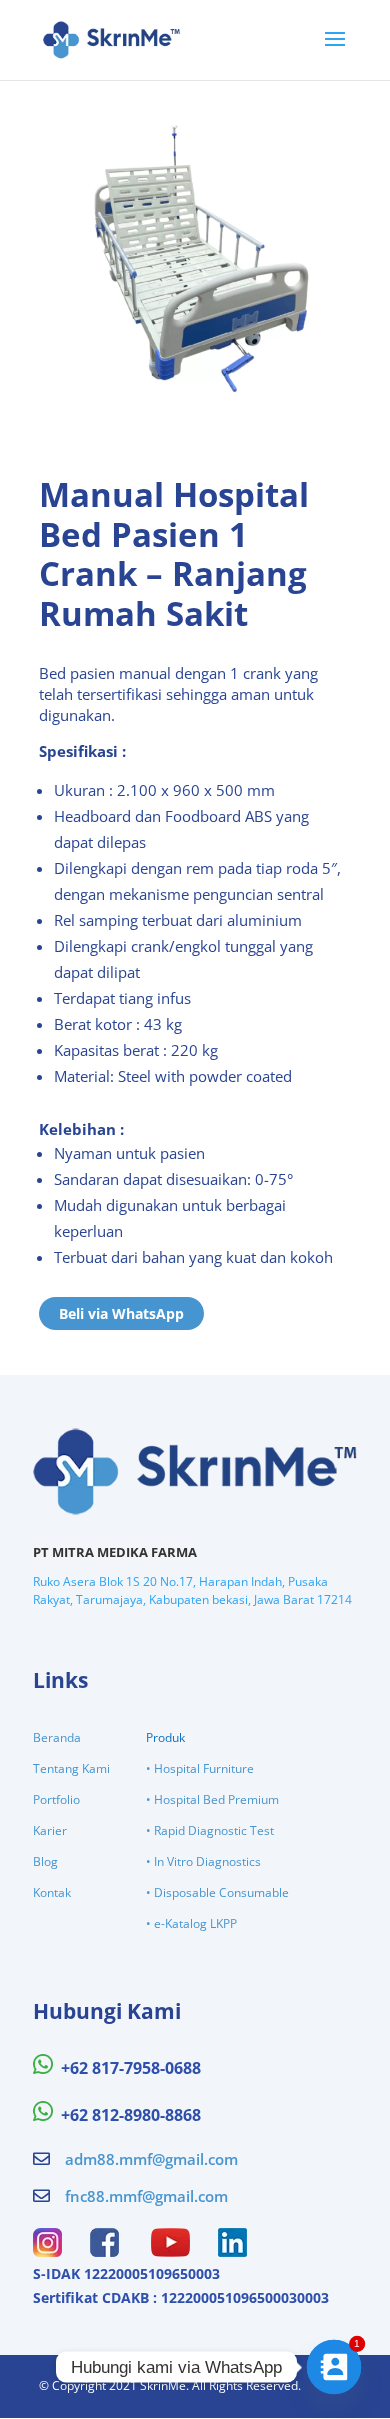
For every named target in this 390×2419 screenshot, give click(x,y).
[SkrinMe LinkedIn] (232, 2251)
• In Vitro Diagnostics (203, 1861)
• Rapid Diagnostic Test (210, 1830)
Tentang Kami (71, 1768)
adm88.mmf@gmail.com (151, 2159)
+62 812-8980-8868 (131, 2115)
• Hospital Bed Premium (212, 1799)
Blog (45, 1861)
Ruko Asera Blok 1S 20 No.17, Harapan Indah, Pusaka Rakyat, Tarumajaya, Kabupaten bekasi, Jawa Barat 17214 (192, 1590)
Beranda (57, 1737)
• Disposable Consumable (217, 1892)
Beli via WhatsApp (121, 1313)
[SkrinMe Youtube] (170, 2251)
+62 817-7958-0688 (131, 2068)
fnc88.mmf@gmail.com (146, 2196)
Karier (50, 1830)
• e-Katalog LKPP (191, 1923)
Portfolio (56, 1799)
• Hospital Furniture (200, 1768)
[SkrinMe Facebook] (104, 2251)
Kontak (52, 1892)
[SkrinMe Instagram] (47, 2251)
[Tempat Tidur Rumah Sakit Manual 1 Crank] (195, 404)
